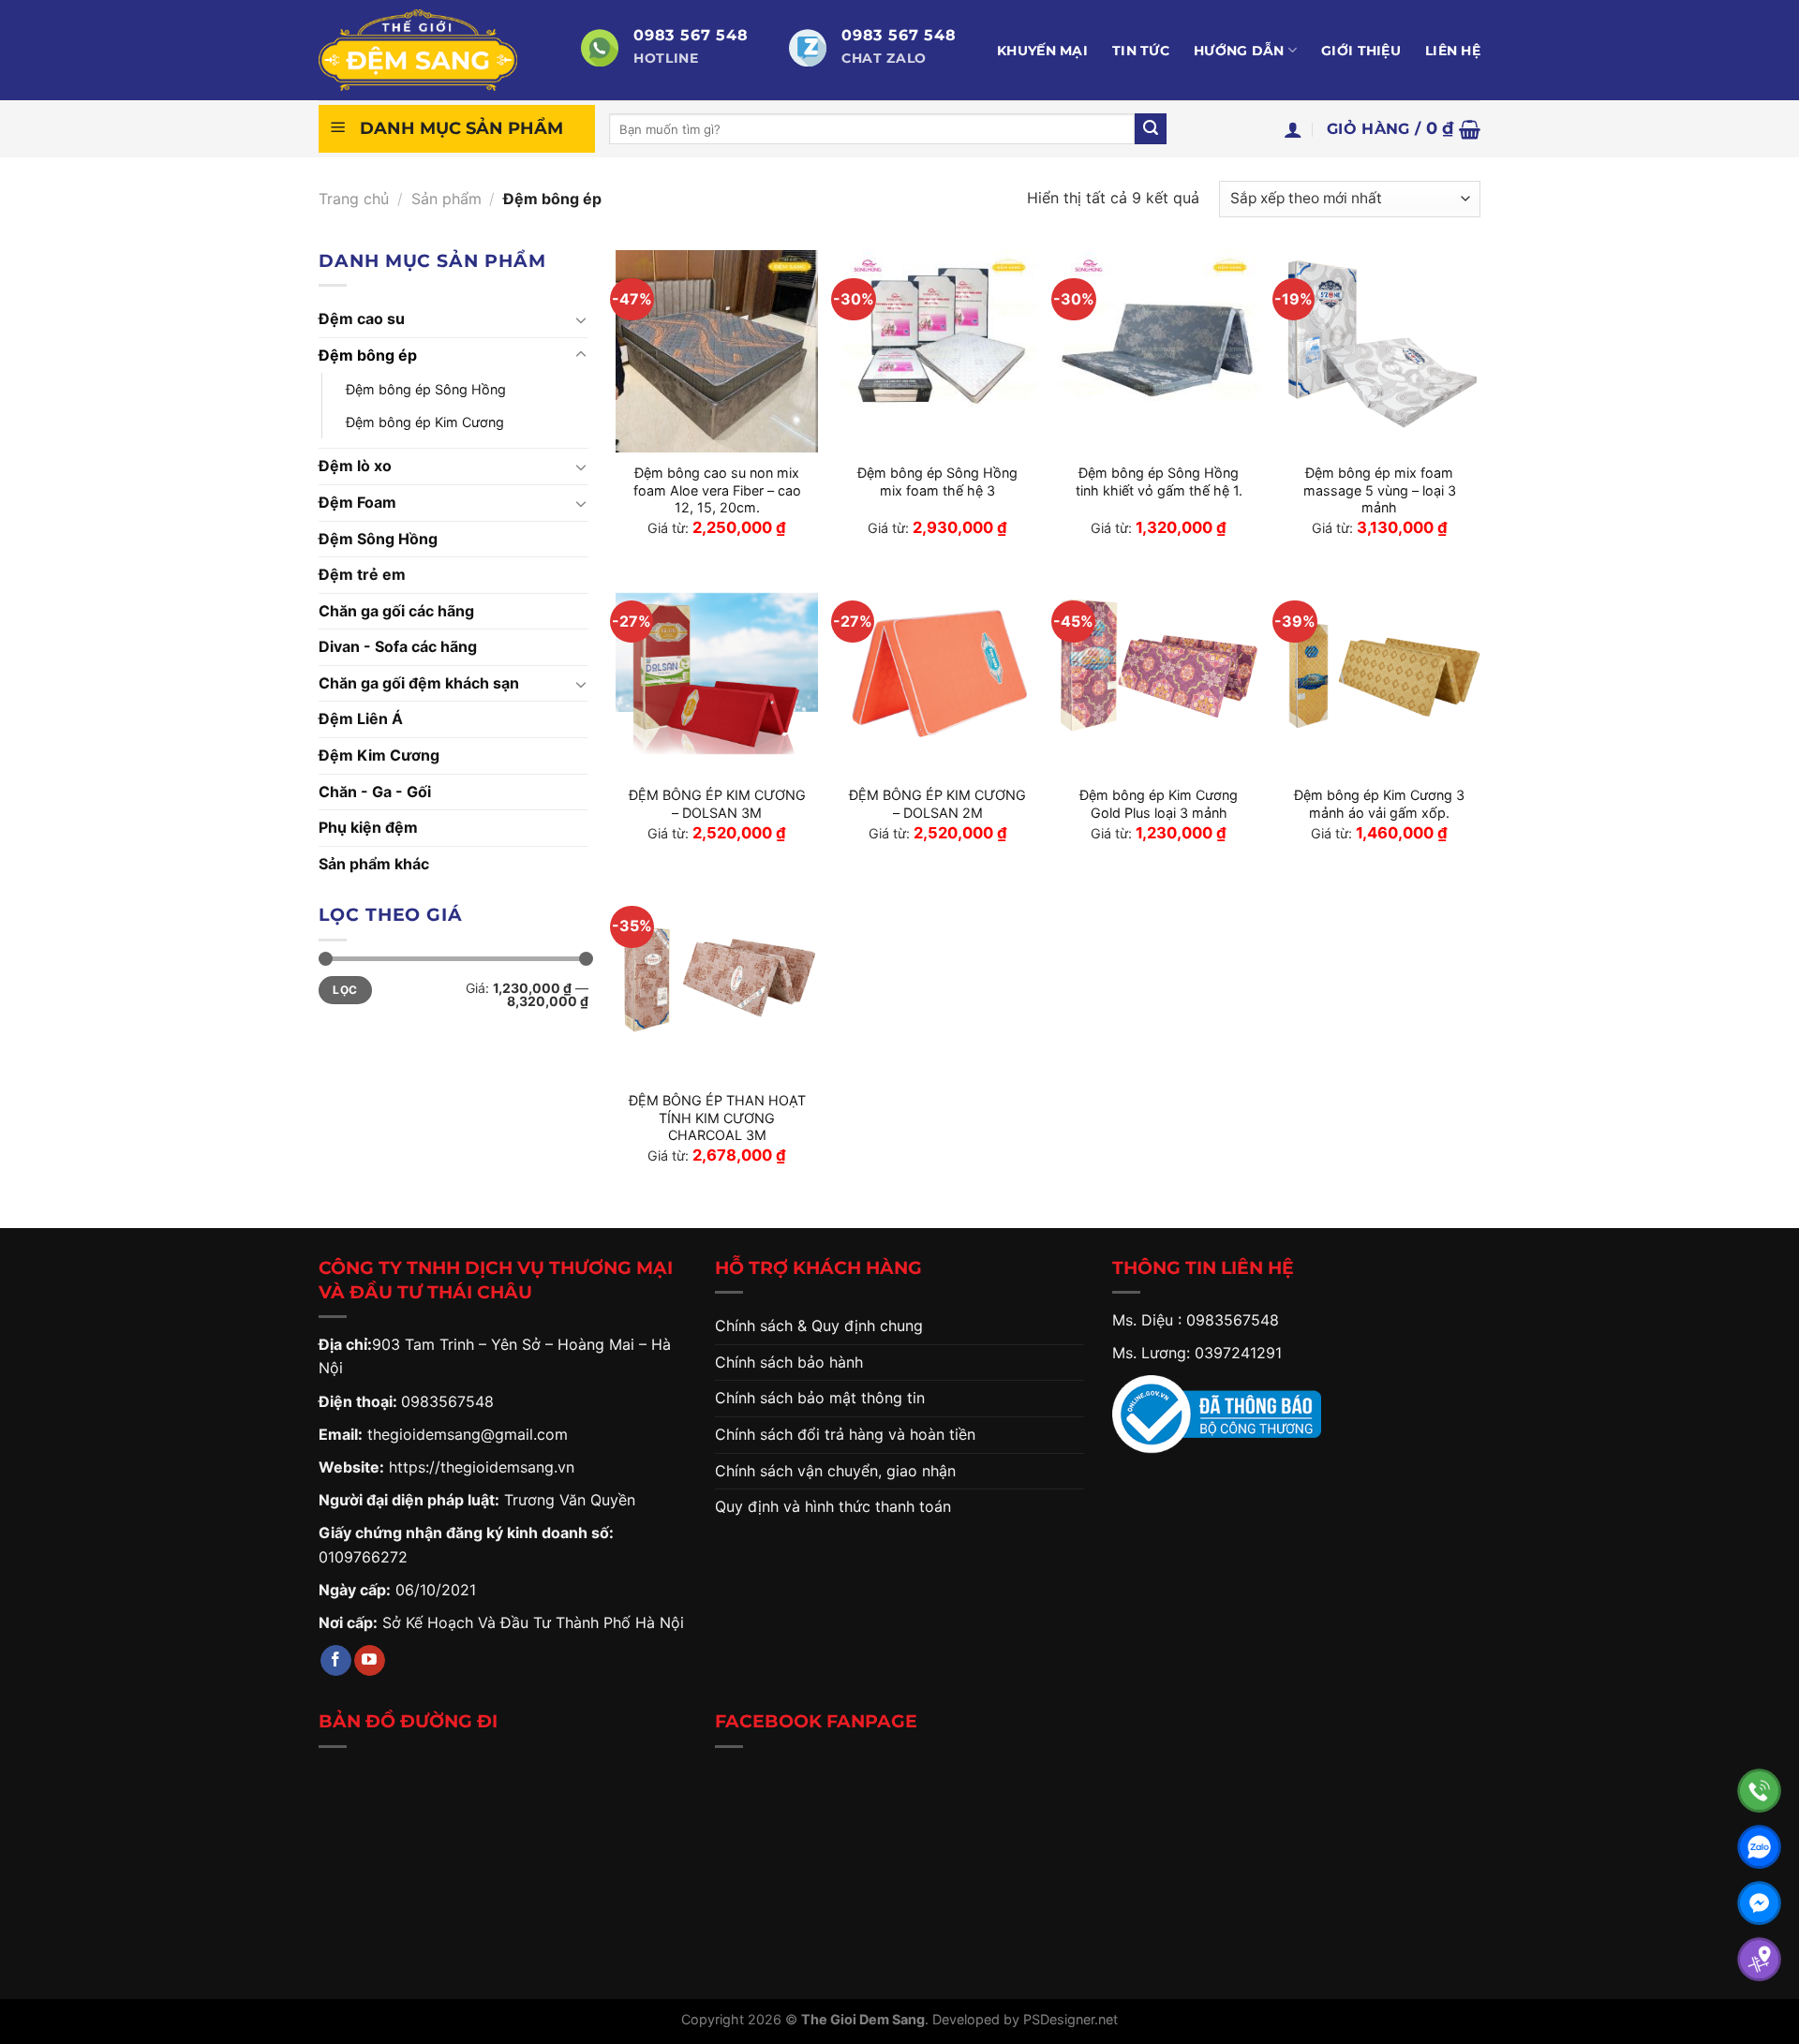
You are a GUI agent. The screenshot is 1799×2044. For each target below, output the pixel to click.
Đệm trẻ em (362, 574)
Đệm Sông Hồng (378, 539)
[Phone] (1759, 1791)
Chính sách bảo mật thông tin (820, 1398)
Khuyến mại (1042, 51)
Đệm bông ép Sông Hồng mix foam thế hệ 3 (937, 481)
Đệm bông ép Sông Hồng (426, 389)
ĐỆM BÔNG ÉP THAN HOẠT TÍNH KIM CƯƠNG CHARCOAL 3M (717, 1118)
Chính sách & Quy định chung (819, 1326)
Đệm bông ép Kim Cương (425, 422)
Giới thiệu (1361, 51)
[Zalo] (1759, 1847)
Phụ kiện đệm (368, 827)
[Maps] (1759, 1959)
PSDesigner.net (1070, 2019)
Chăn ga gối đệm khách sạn (419, 683)
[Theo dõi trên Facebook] (336, 1661)
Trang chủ (354, 199)
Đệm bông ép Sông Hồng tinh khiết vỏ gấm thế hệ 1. (1159, 481)
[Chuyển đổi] (581, 319)
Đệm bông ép (368, 355)
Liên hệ (1453, 51)
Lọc (345, 990)
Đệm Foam (357, 502)
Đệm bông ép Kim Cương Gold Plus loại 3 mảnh (1159, 804)
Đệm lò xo (355, 466)
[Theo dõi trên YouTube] (370, 1661)
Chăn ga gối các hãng (396, 611)
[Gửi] (1151, 129)
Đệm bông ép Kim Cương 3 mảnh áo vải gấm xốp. (1379, 804)
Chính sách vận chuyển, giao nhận (835, 1471)
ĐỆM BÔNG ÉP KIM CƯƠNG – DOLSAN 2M (937, 804)
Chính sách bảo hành (789, 1362)
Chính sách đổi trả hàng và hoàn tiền (845, 1434)
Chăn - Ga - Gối (375, 792)
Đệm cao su (362, 318)
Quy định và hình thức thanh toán (833, 1506)
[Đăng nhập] (1293, 129)
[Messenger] (1759, 1903)
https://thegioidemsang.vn (482, 1467)
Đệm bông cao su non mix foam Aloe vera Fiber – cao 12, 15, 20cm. (717, 490)
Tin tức (1141, 51)
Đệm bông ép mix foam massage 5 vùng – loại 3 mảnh (1380, 490)
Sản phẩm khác (374, 864)
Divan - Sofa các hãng (398, 646)
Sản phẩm (446, 199)
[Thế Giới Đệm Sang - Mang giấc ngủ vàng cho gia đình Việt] (436, 50)
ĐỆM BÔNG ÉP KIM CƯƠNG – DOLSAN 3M (717, 804)
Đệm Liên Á (361, 718)
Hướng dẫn (1239, 51)
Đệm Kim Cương (379, 755)
